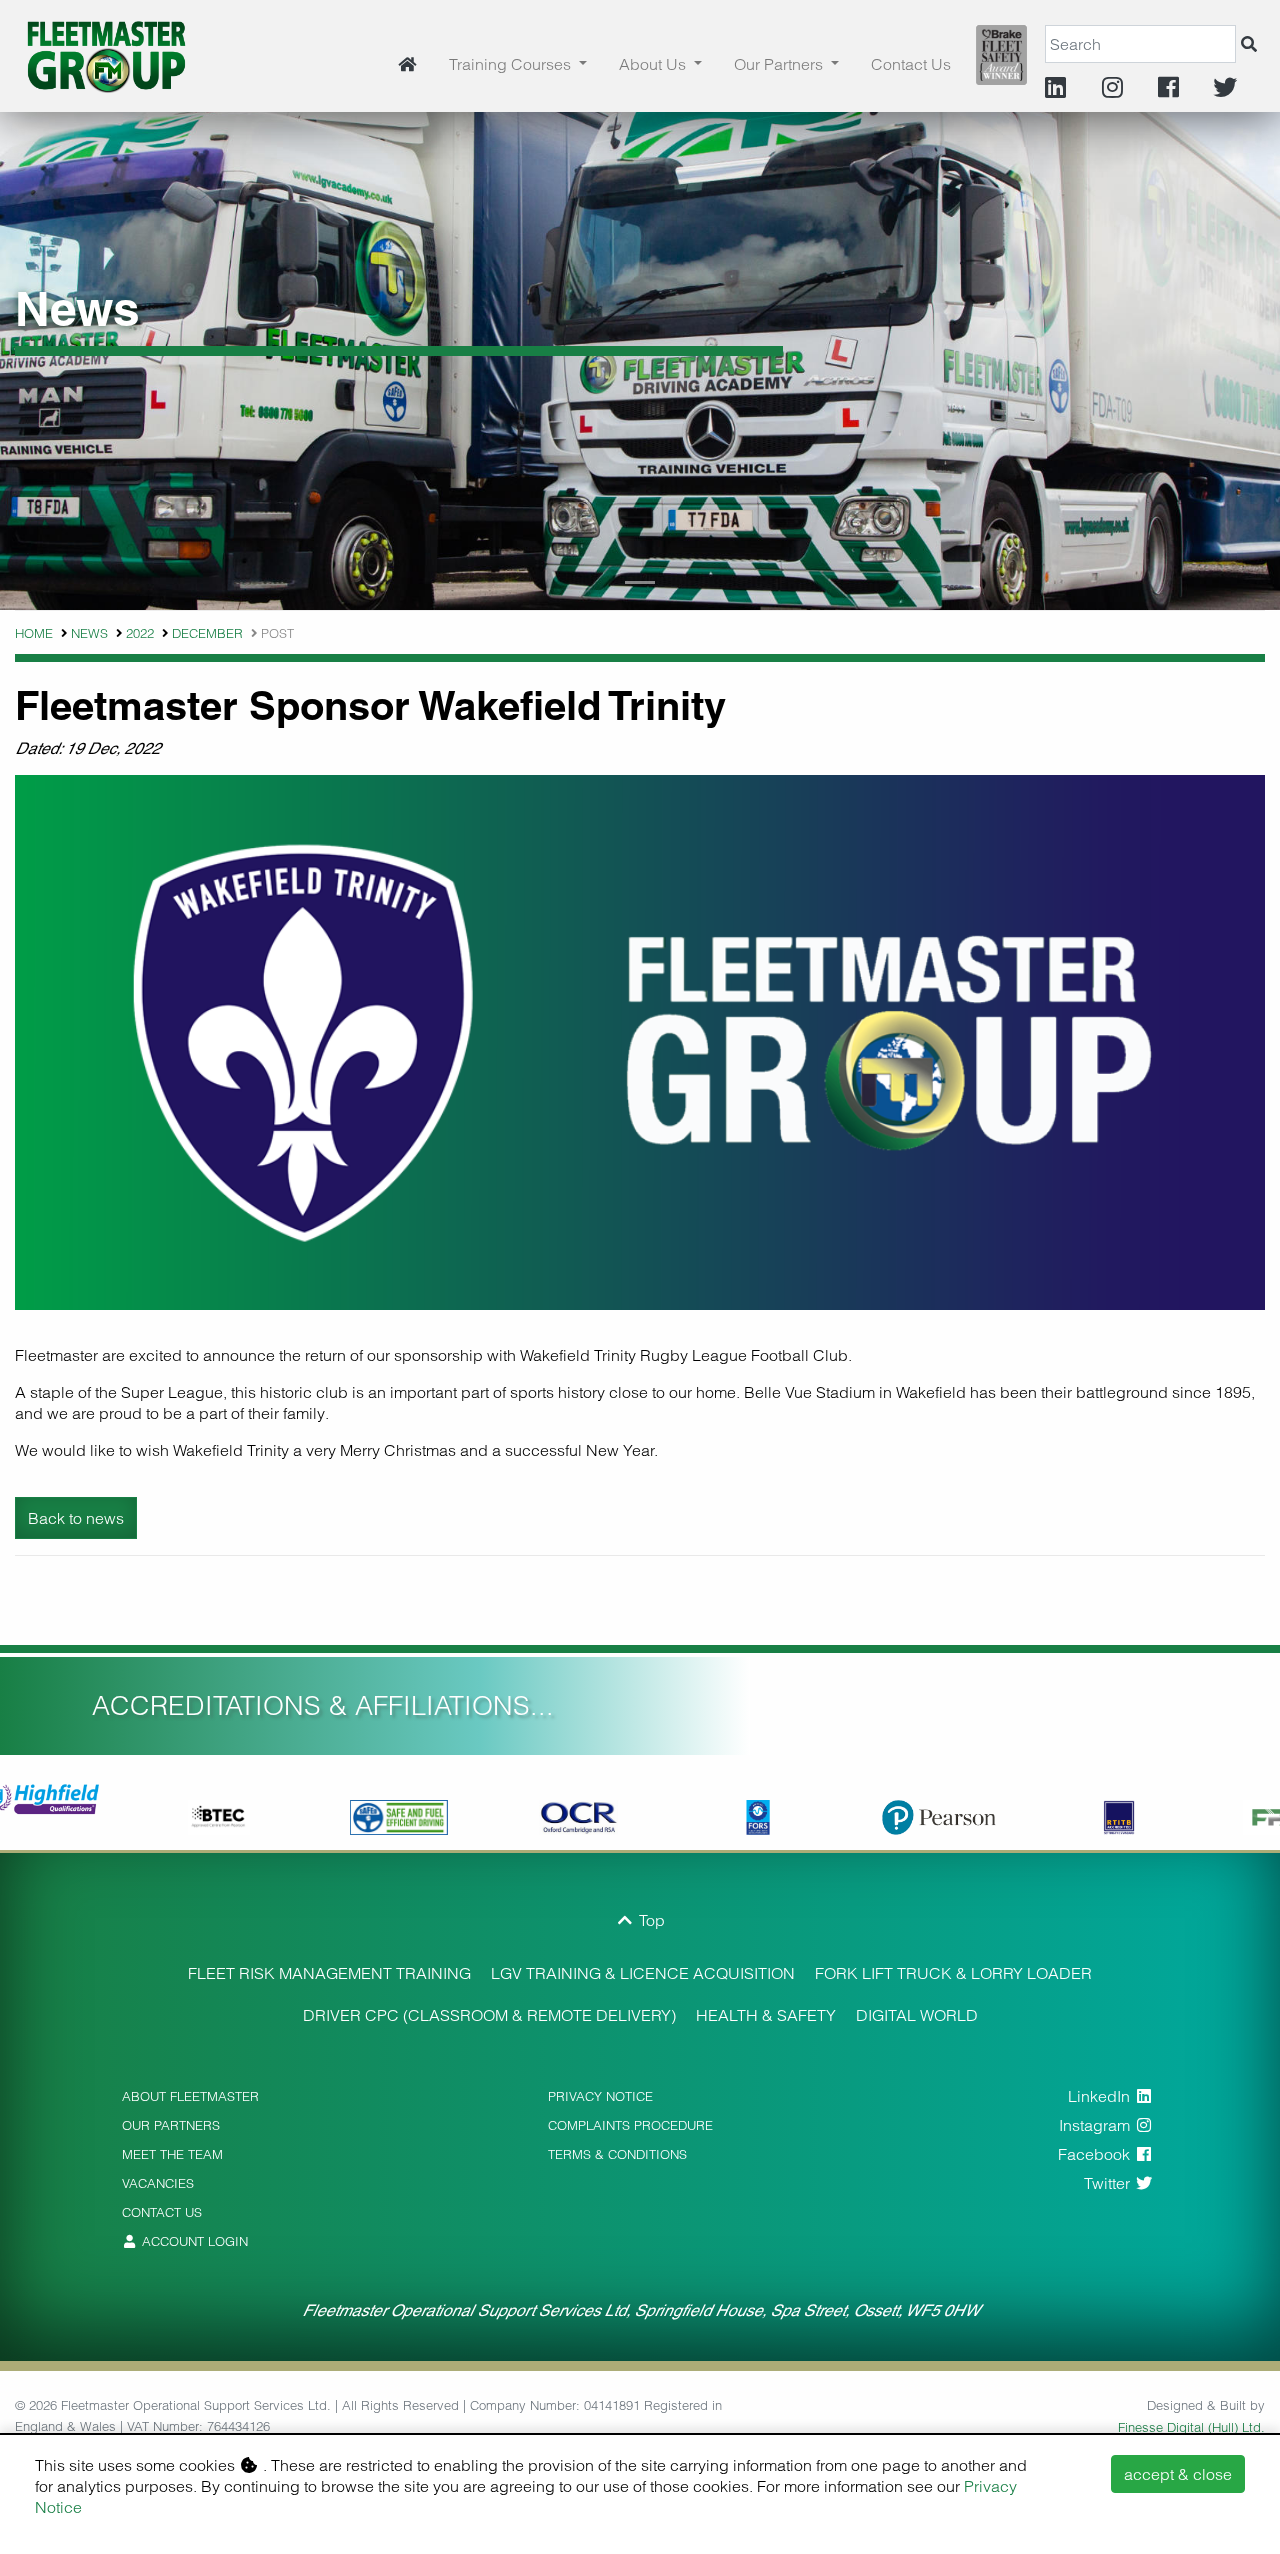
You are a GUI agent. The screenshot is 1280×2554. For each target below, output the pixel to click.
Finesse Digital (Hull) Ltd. (1191, 2427)
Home (34, 633)
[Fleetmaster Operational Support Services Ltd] (106, 54)
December (207, 633)
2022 (140, 633)
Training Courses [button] (512, 64)
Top (650, 1920)
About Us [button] (654, 64)
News (89, 633)
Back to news (76, 1518)
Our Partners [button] (780, 64)
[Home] (407, 64)
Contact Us (911, 64)
